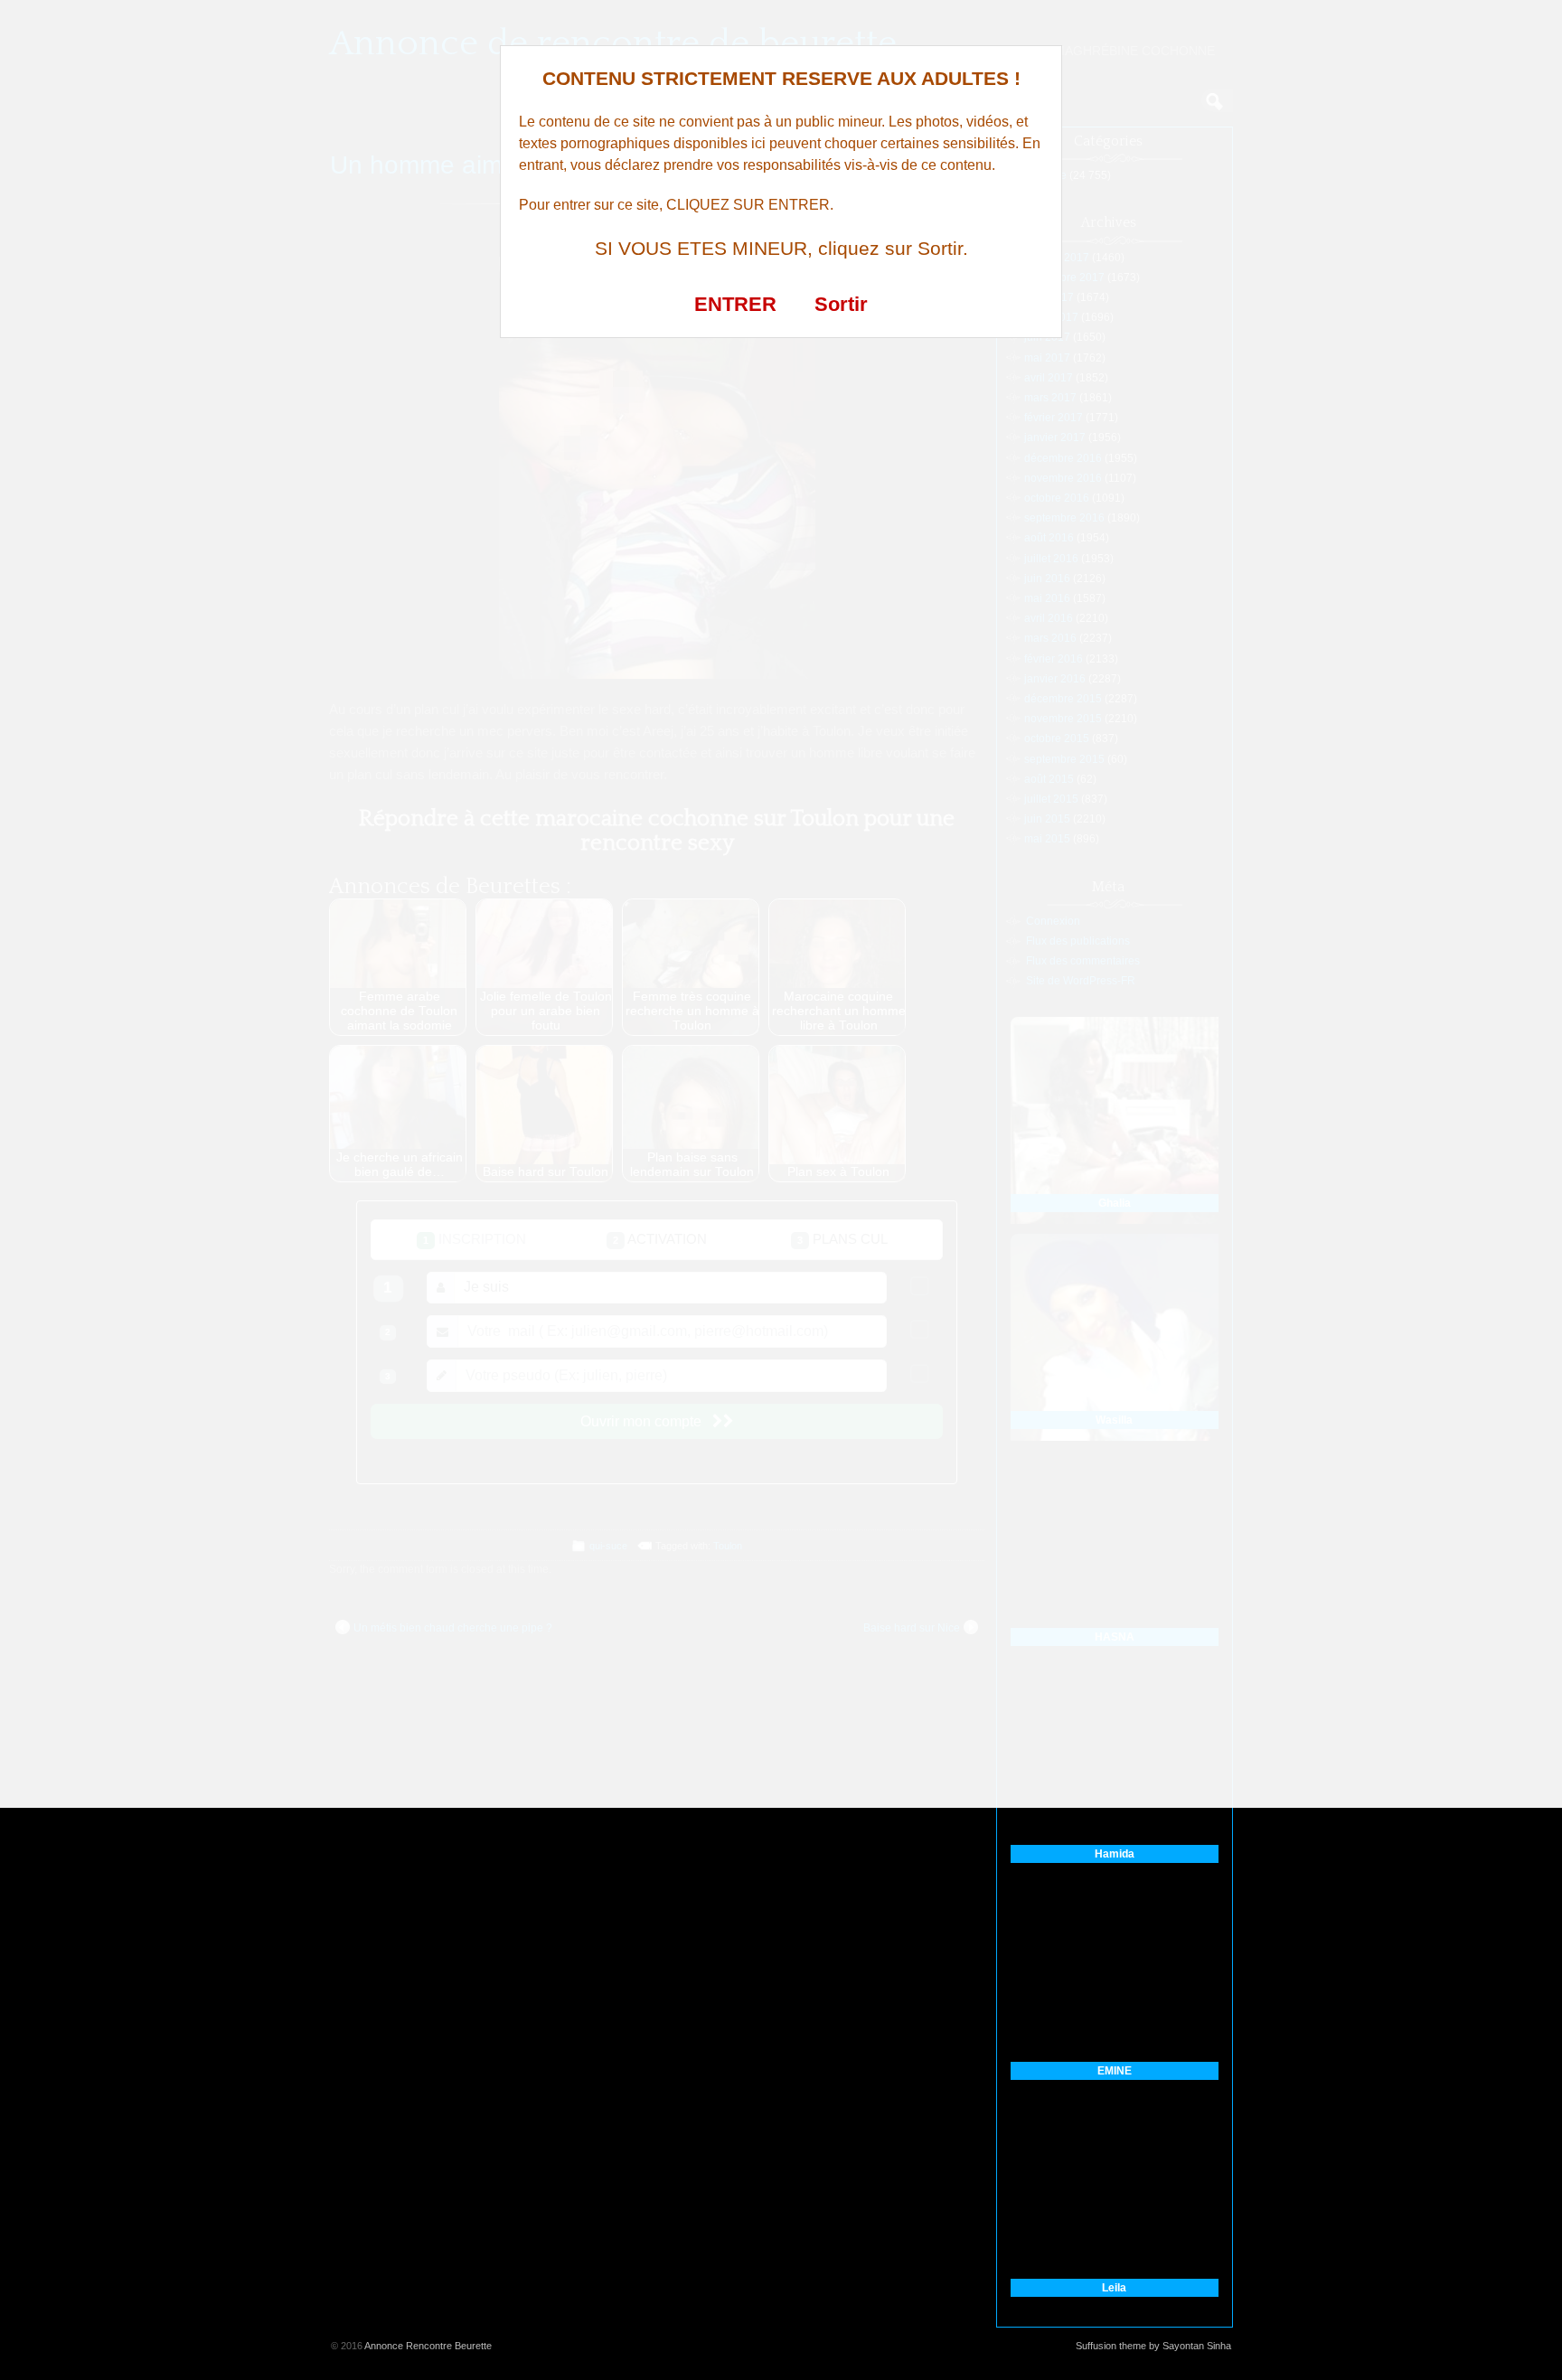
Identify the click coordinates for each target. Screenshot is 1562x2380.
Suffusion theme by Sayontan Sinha (1153, 2346)
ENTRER (735, 304)
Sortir (841, 304)
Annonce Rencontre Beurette (428, 2346)
